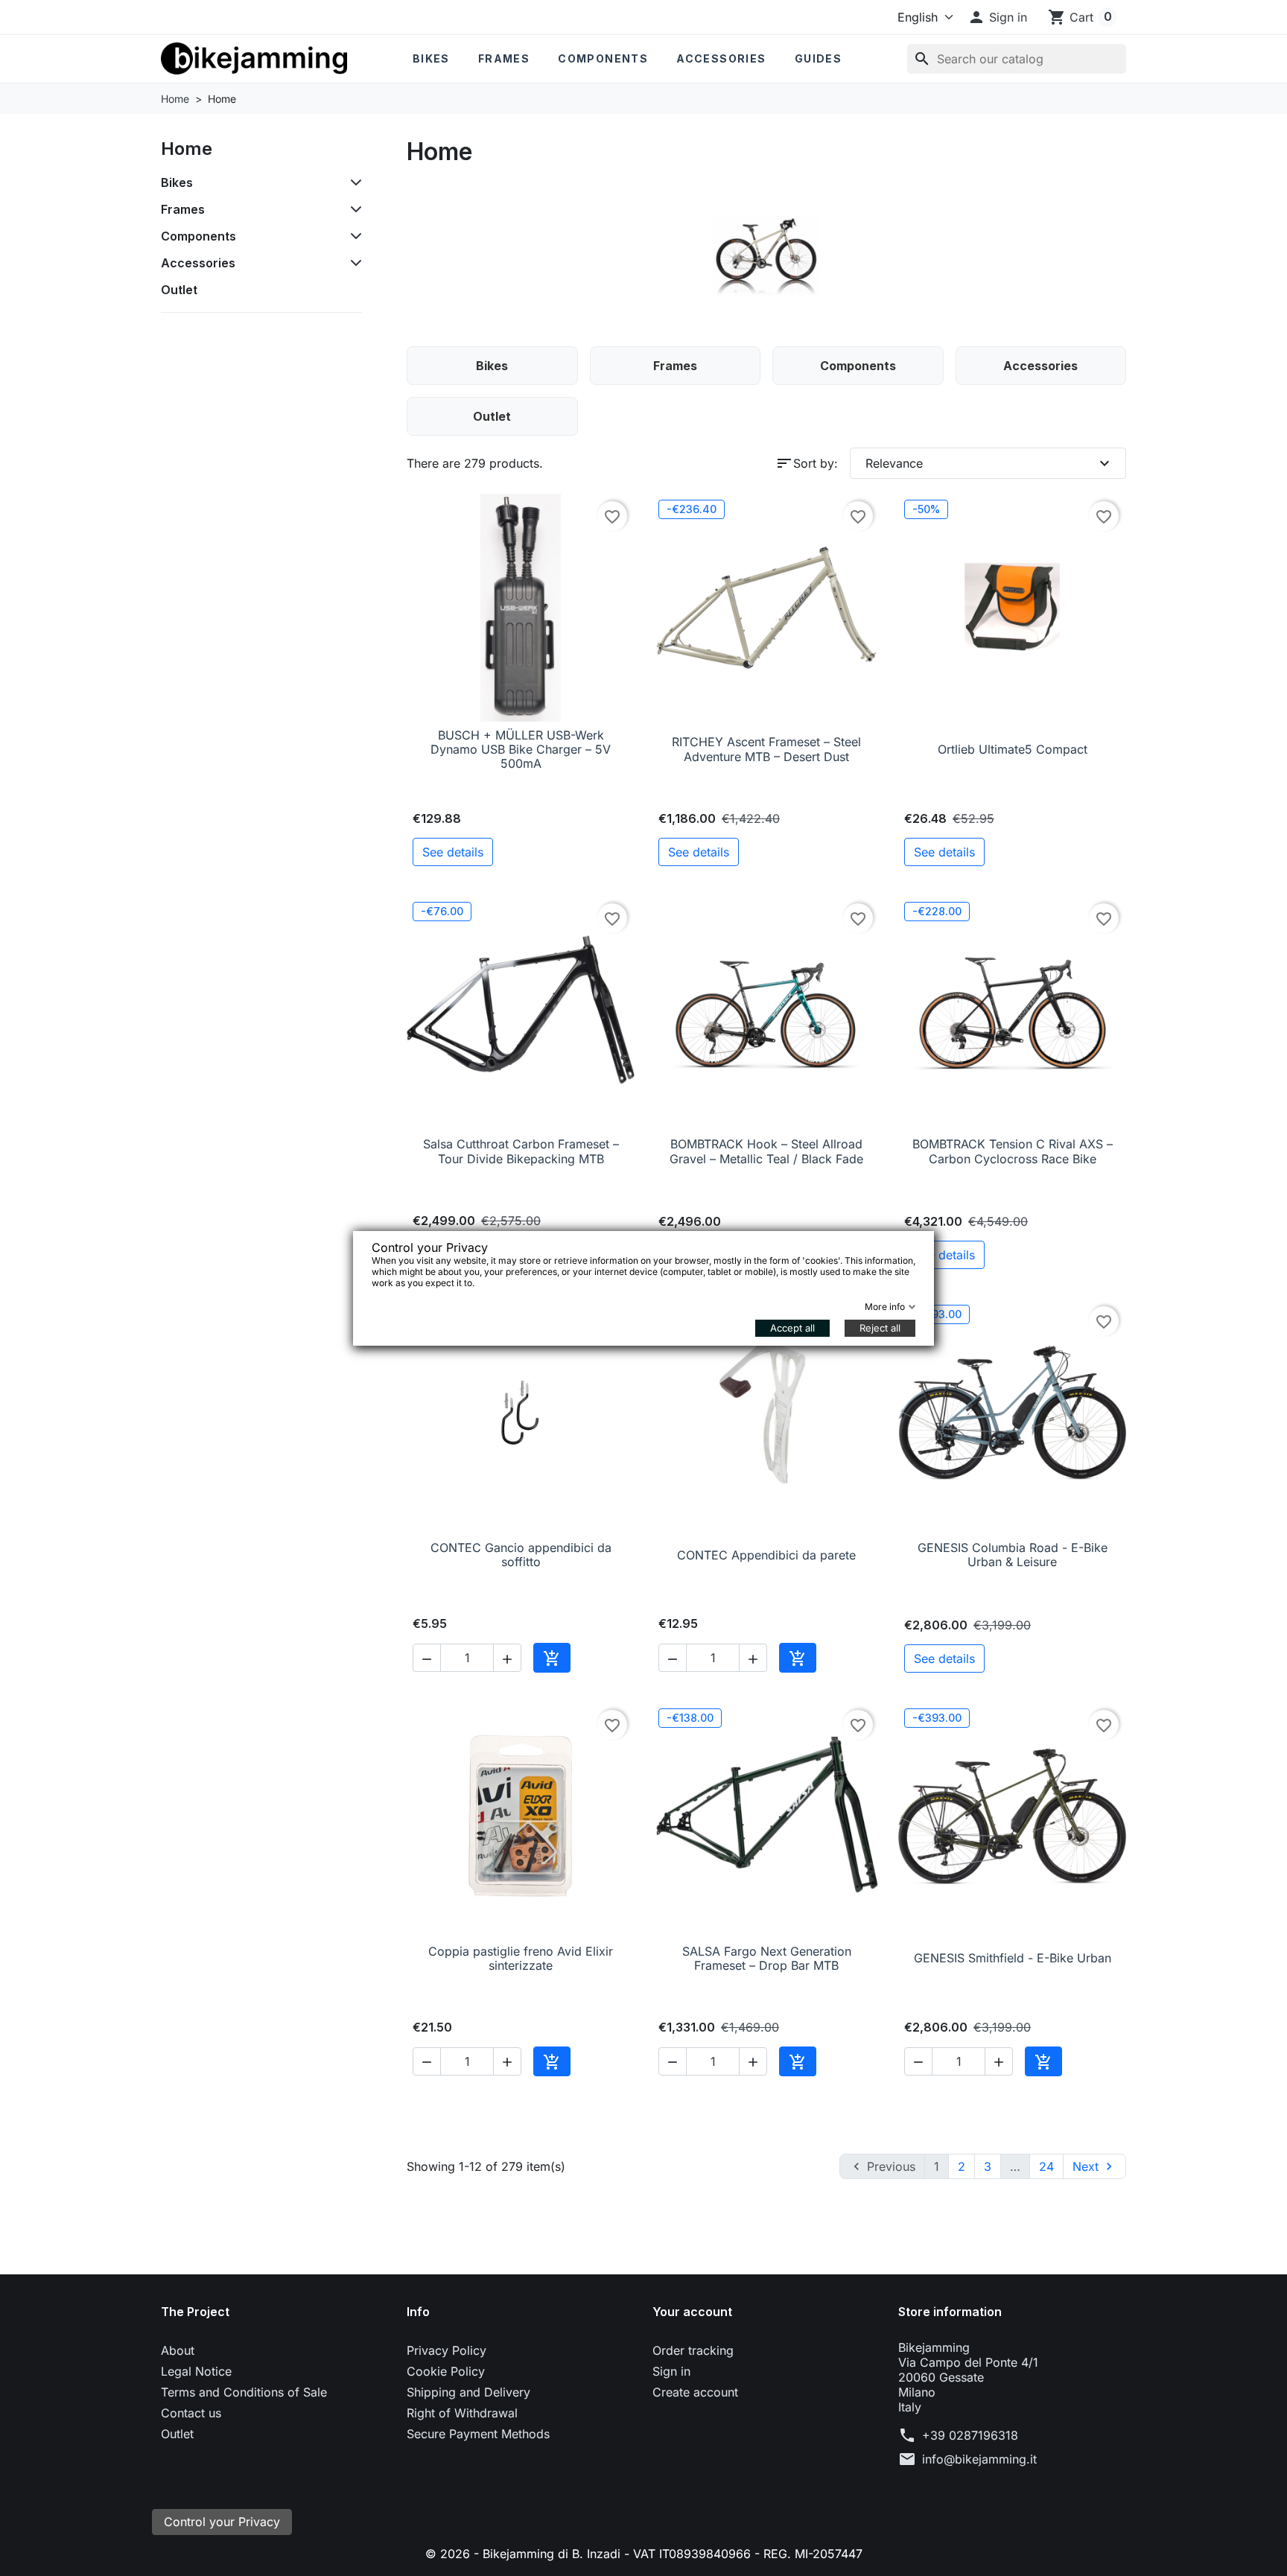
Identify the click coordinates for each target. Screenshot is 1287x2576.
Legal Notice (196, 2371)
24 (1046, 2166)
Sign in (671, 2371)
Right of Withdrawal (462, 2413)
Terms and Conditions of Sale (244, 2392)
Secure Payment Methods (478, 2434)
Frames (504, 58)
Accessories (721, 58)
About (178, 2350)
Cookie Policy (446, 2371)
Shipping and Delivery (468, 2392)
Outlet (179, 290)
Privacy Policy (447, 2350)
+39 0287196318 (970, 2435)
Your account (692, 2312)
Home (187, 149)
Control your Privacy (222, 2522)
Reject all (880, 1328)
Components (603, 58)
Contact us (191, 2413)
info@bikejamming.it (979, 2459)
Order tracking (693, 2350)
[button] (997, 17)
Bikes (431, 58)
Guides (818, 58)
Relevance (989, 463)
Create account (695, 2392)
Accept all (792, 1328)
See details (453, 852)
